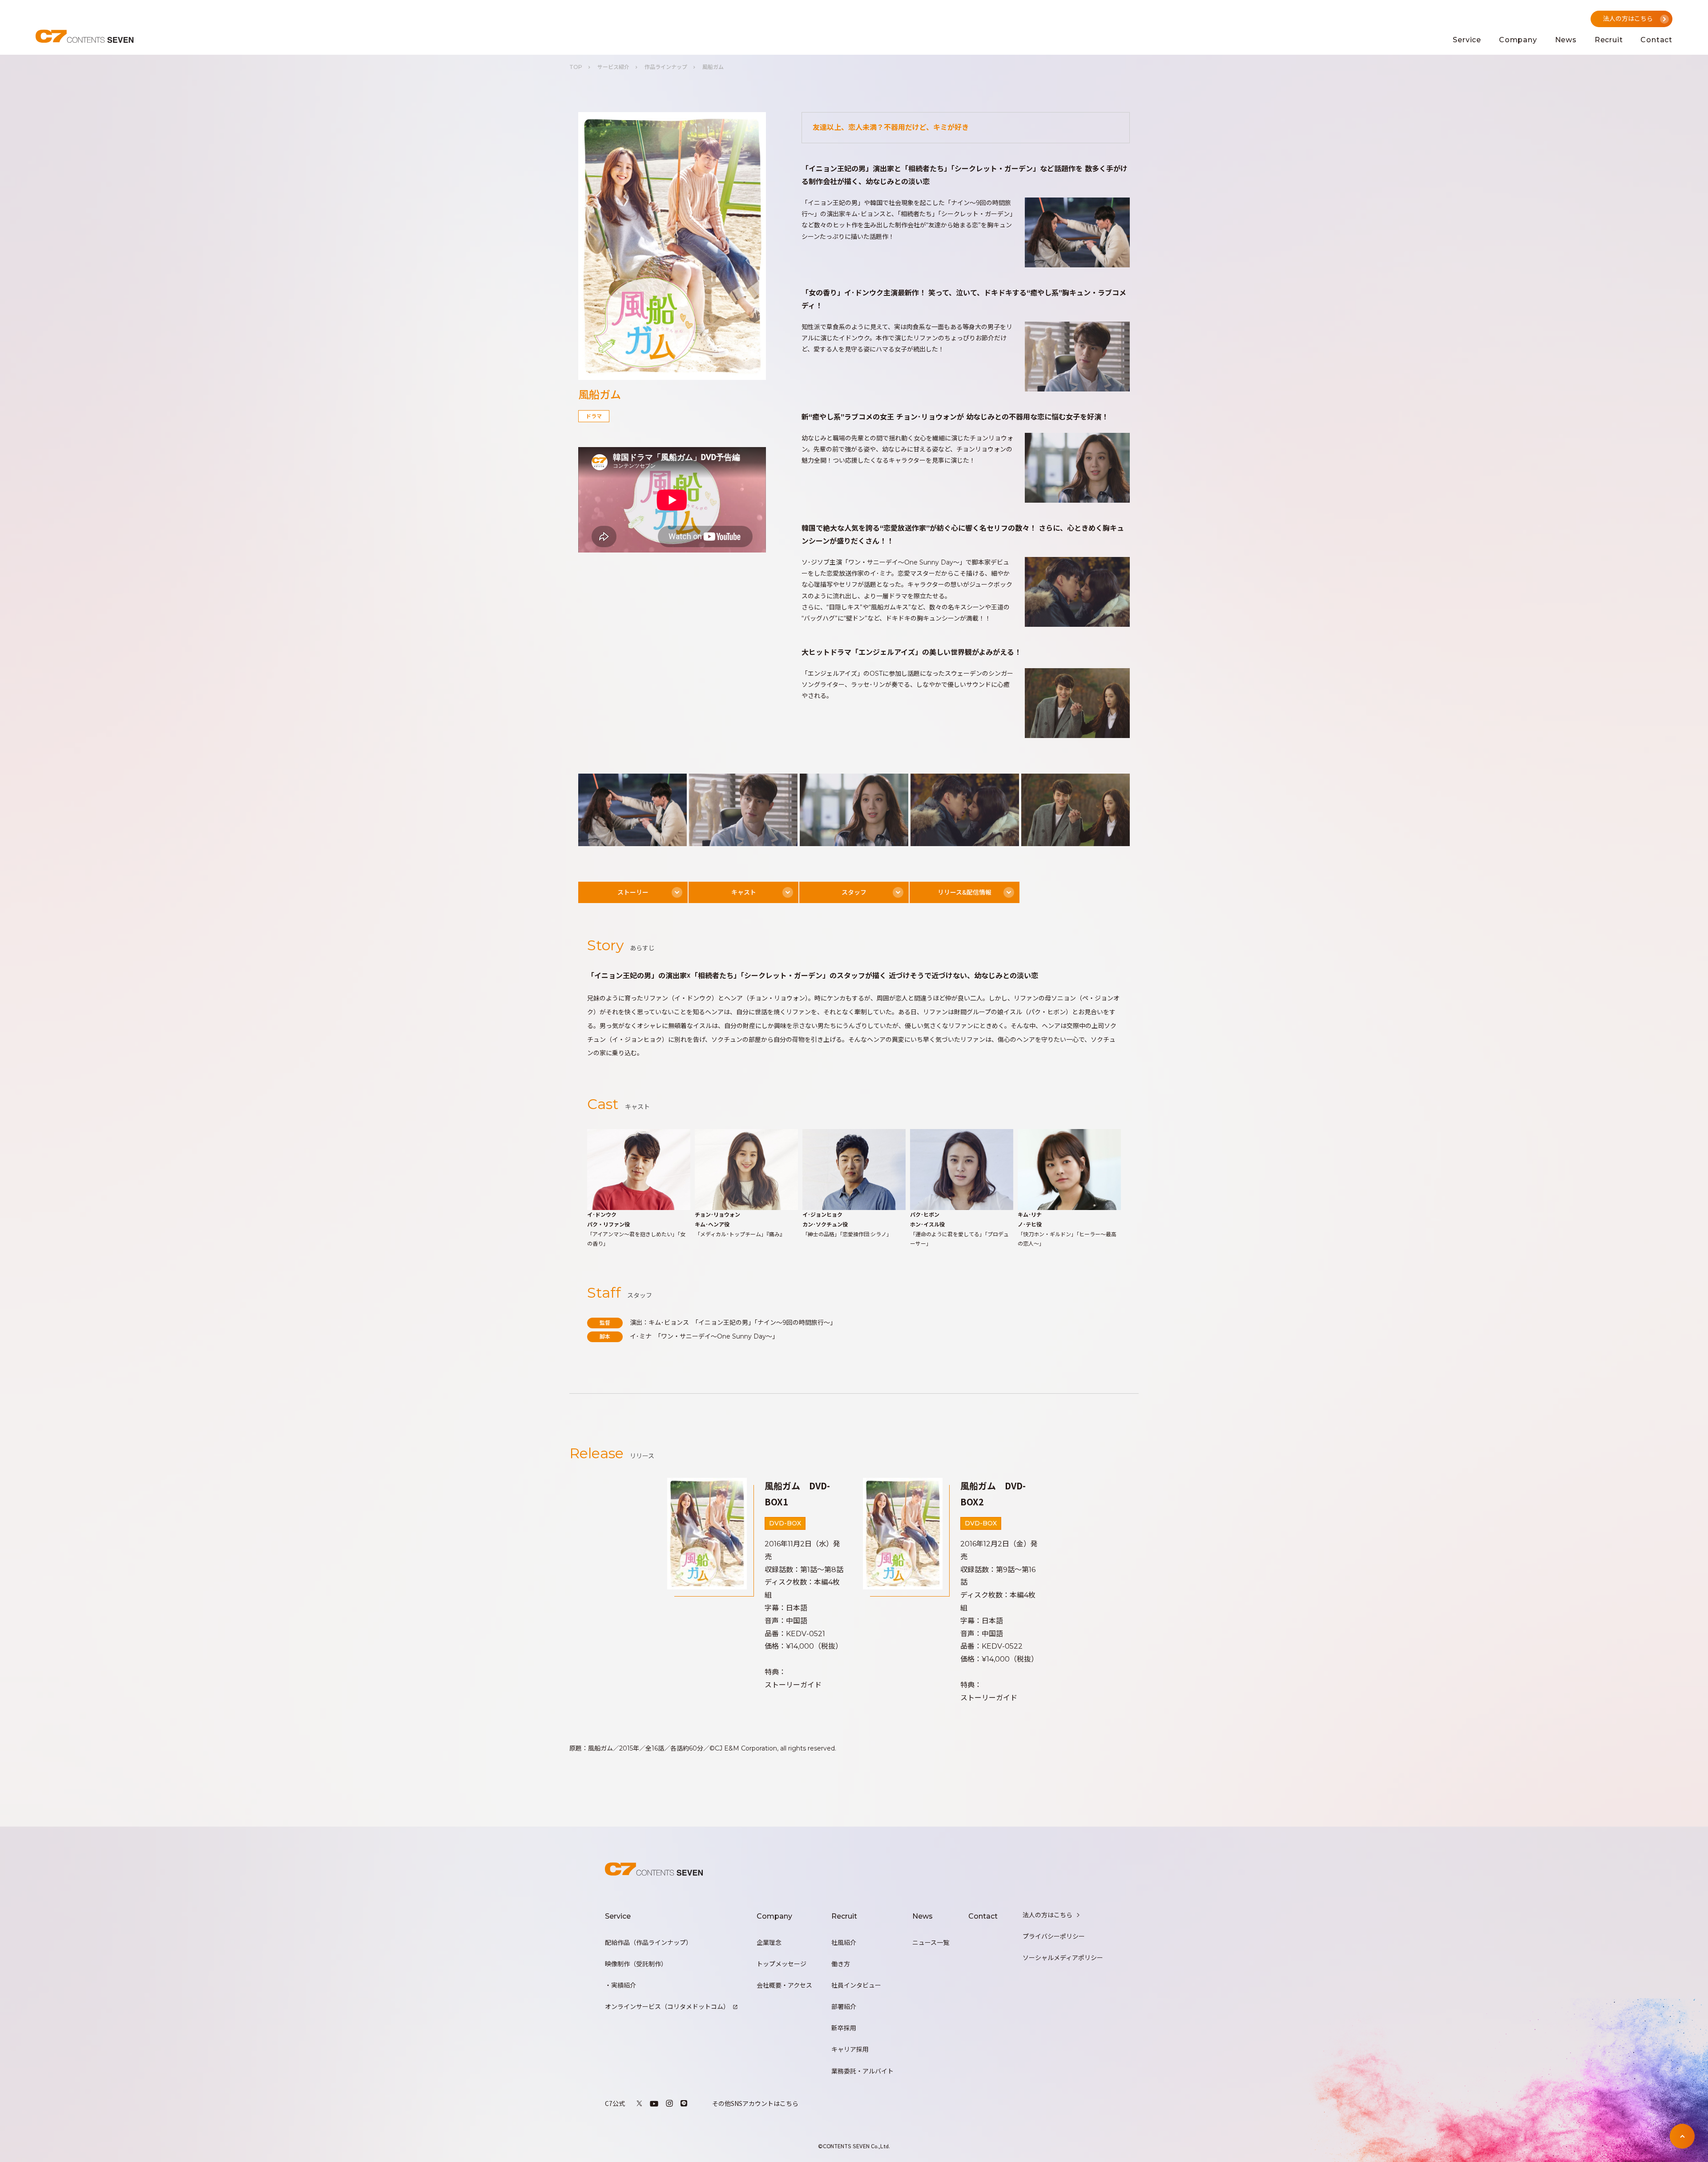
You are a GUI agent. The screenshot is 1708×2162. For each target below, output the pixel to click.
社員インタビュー (856, 1985)
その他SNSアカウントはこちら (755, 2103)
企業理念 (769, 1943)
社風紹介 (844, 1943)
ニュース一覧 (931, 1943)
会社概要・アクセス (784, 1985)
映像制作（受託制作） (636, 1964)
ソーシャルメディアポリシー (1063, 1958)
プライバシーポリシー (1054, 1936)
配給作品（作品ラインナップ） (649, 1943)
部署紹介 (844, 2007)
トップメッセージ (781, 1964)
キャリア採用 (850, 2049)
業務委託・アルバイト (862, 2071)
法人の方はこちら (1047, 1915)
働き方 (841, 1964)
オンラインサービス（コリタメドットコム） (667, 2007)
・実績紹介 (620, 1985)
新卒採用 (844, 2028)
